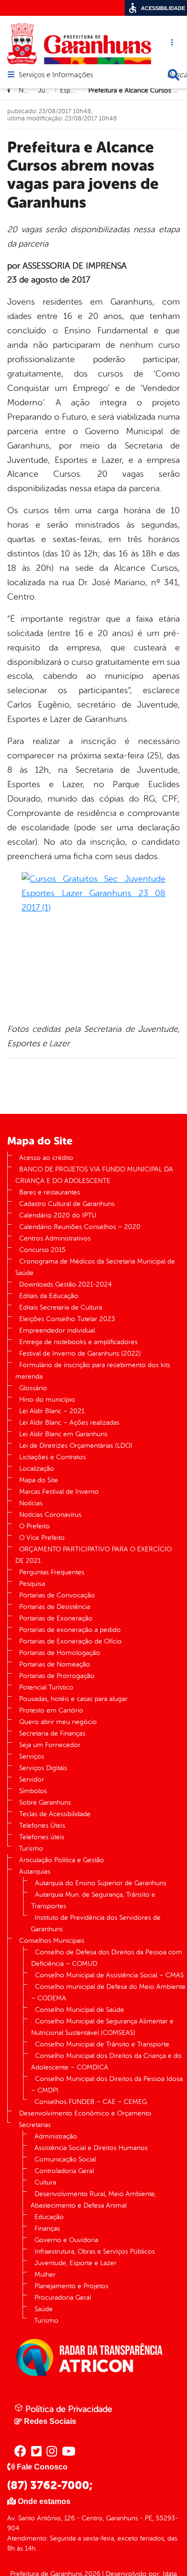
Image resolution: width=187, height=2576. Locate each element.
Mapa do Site (39, 1480)
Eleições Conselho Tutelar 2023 (67, 1319)
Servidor (32, 1779)
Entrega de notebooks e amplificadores (78, 1342)
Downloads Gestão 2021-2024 (65, 1284)
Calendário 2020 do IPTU (58, 1215)
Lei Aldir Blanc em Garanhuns (63, 1434)
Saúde (44, 2309)
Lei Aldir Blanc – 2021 (52, 1411)
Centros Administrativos (55, 1238)
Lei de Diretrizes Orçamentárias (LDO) (76, 1446)
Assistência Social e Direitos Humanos (91, 2148)
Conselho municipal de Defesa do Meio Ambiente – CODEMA (108, 1992)
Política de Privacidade (68, 2409)
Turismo (31, 1849)
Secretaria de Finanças (52, 1733)
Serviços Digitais (43, 1768)
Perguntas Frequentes (52, 1572)
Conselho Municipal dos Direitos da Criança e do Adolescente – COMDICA (106, 2062)
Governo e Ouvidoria (66, 2240)
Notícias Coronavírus (50, 1515)
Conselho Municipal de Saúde (80, 2010)
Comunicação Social (65, 2159)
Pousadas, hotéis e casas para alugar (73, 1699)
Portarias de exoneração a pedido (70, 1630)
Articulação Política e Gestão (62, 1860)
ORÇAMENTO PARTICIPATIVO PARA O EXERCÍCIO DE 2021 (93, 1555)
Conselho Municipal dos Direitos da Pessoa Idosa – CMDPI (107, 2085)
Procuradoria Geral (63, 2298)
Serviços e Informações (56, 75)
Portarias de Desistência (55, 1607)
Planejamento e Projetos (71, 2286)
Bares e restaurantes (50, 1192)
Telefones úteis (42, 1837)
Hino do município (47, 1400)
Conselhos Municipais (52, 1941)
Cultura (45, 2182)
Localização (37, 1469)
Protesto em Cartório (51, 1710)
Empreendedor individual (57, 1330)
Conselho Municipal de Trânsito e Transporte (102, 2044)
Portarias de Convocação (57, 1595)
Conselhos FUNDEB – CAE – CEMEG (91, 2102)
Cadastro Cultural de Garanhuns (67, 1204)
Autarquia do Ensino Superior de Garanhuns (101, 1883)
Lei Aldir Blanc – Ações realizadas (69, 1423)
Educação (49, 2217)
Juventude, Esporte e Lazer (76, 2263)
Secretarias (35, 2125)
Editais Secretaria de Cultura (61, 1307)
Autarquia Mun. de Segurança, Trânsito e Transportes (93, 1900)
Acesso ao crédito (46, 1158)
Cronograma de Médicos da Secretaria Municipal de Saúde (95, 1267)
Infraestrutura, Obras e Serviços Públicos (95, 2251)
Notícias (31, 1503)
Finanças (47, 2228)
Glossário (33, 1388)
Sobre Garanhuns (45, 1802)
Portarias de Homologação (60, 1653)
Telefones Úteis (42, 1826)
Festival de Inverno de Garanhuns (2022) (80, 1353)
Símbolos (33, 1791)
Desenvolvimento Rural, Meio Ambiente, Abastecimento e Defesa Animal (93, 2200)
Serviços (32, 1756)
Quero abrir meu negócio (58, 1722)
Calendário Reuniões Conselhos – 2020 (80, 1227)
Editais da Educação (49, 1296)
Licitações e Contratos (53, 1457)
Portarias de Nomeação (55, 1664)
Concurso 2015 (42, 1250)
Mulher (45, 2275)
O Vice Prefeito (42, 1538)
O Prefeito (35, 1526)
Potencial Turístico (46, 1687)
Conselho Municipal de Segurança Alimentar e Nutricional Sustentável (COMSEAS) (102, 2027)
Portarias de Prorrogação (57, 1676)
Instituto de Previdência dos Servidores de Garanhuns (96, 1923)
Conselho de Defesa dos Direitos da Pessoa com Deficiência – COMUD (107, 1958)
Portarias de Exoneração (56, 1618)
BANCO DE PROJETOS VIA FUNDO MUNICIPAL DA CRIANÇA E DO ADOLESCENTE (94, 1175)
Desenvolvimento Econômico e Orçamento (85, 2113)
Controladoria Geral (64, 2171)
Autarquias (35, 1872)
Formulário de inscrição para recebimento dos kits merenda (93, 1371)
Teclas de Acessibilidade (55, 1814)
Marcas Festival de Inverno (59, 1492)
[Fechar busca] (174, 75)
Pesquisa (32, 1584)
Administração (56, 2136)
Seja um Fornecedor (50, 1745)
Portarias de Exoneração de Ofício (70, 1641)
